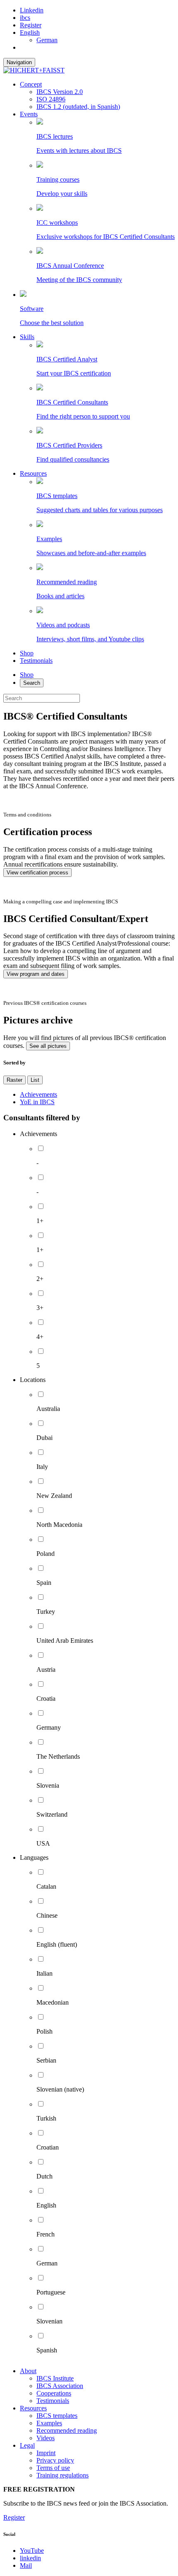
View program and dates (36, 974)
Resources (33, 473)
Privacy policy (55, 2460)
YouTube (32, 2551)
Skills (27, 337)
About (28, 2371)
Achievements (38, 1094)
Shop (27, 653)
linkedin (30, 2558)
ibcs (25, 18)
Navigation (19, 62)
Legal (27, 2445)
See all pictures (48, 1046)
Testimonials (36, 661)
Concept (31, 84)
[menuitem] (30, 33)
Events (29, 114)
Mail (26, 2565)
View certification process (37, 873)
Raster (14, 1080)
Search (32, 683)
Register (31, 25)
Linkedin (32, 10)
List (35, 1080)
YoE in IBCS (37, 1102)
